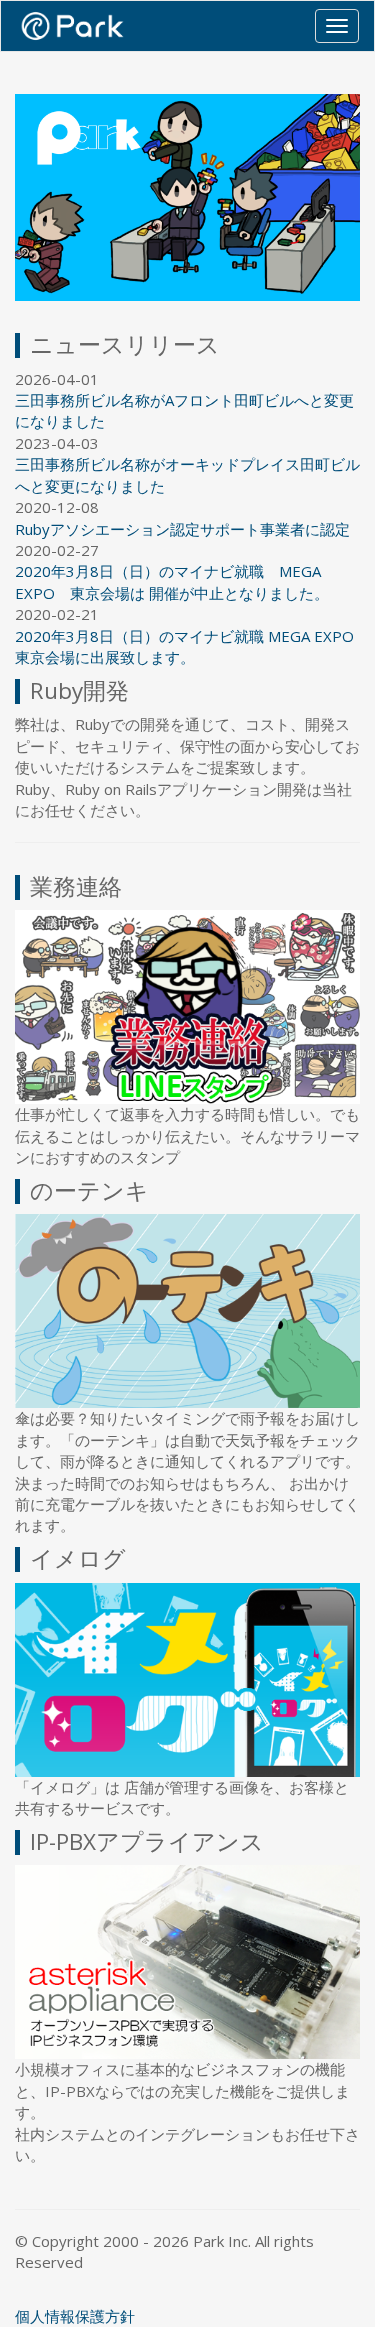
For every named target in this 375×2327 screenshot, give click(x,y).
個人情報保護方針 (75, 2316)
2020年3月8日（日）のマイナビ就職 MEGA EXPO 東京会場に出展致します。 (184, 646)
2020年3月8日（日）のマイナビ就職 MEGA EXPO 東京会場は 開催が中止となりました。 (172, 581)
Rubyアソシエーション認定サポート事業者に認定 (182, 529)
